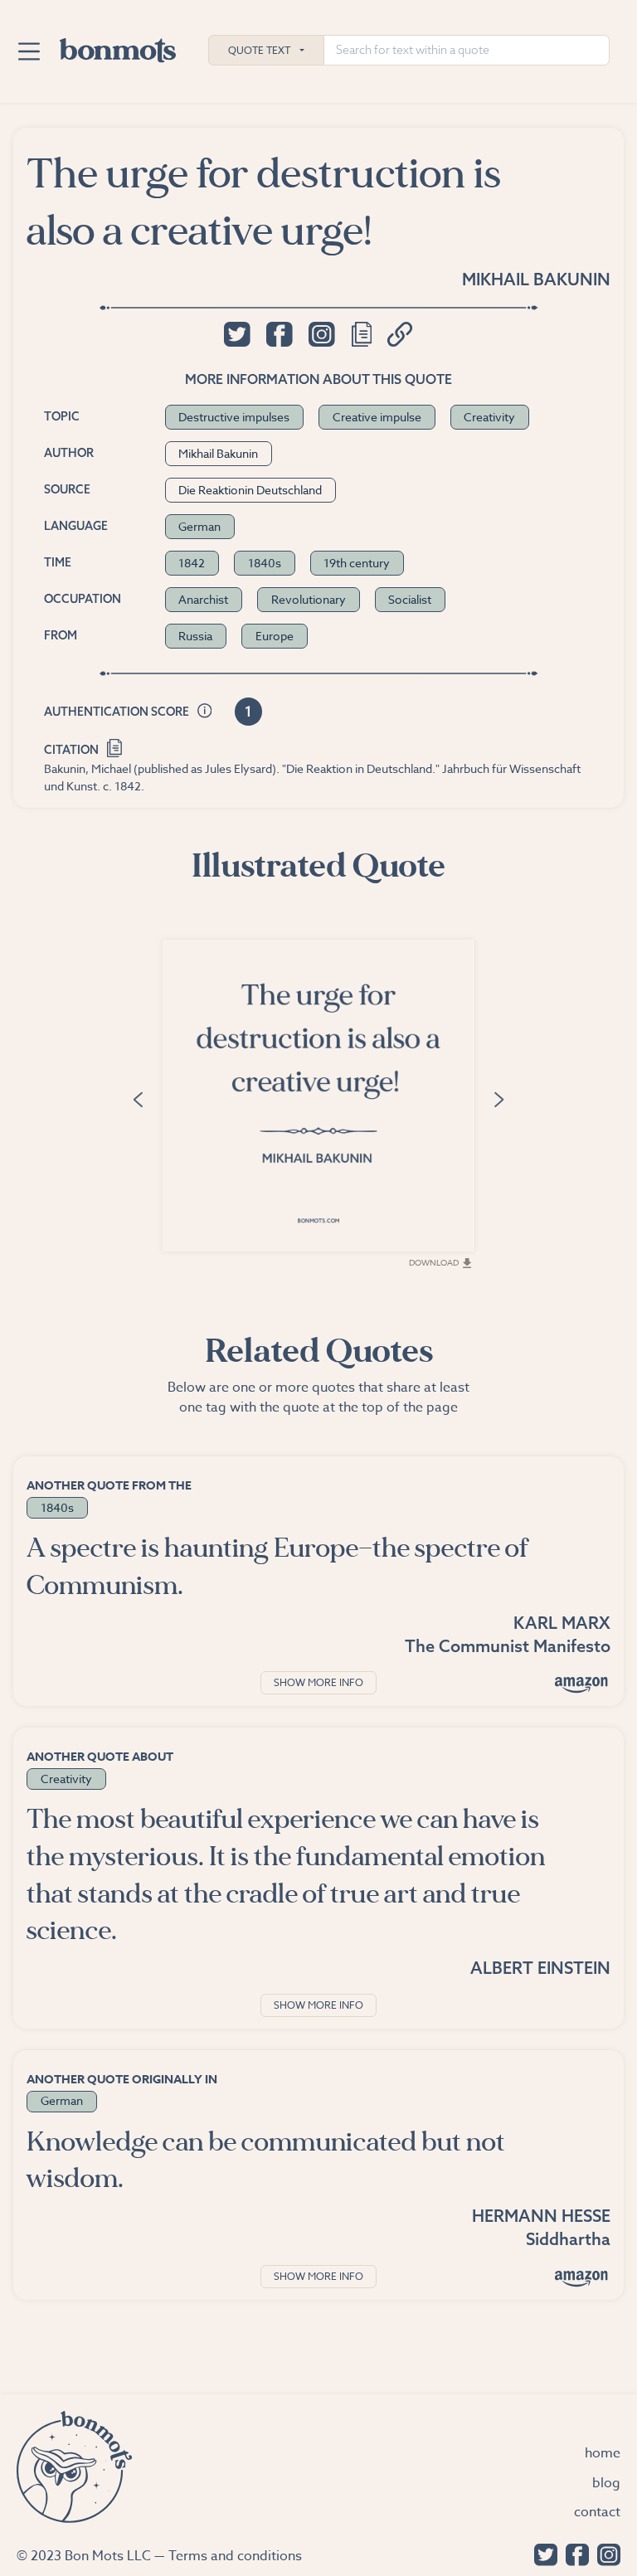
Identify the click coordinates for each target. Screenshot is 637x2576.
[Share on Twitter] (237, 334)
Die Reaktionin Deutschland (250, 490)
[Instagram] (605, 2553)
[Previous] (138, 1098)
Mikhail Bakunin (536, 279)
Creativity (489, 417)
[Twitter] (542, 2553)
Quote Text (259, 50)
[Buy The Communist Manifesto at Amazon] (581, 1684)
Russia (195, 636)
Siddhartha (568, 2239)
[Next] (499, 1098)
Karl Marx (562, 1623)
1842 (192, 563)
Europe (275, 636)
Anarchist (203, 599)
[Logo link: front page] (118, 46)
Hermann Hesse (541, 2216)
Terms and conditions (235, 2556)
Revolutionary (309, 599)
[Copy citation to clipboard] (115, 746)
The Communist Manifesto (508, 1646)
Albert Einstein (540, 1968)
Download (434, 1262)
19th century (357, 563)
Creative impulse (377, 417)
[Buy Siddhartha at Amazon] (581, 2278)
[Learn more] (205, 712)
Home (603, 2453)
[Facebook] (573, 2553)
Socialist (410, 599)
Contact (597, 2512)
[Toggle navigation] (29, 51)
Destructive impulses (234, 417)
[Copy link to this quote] (400, 334)
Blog (606, 2483)
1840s (265, 563)
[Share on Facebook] (279, 334)
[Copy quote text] (362, 334)
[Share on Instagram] (321, 334)
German (199, 526)
